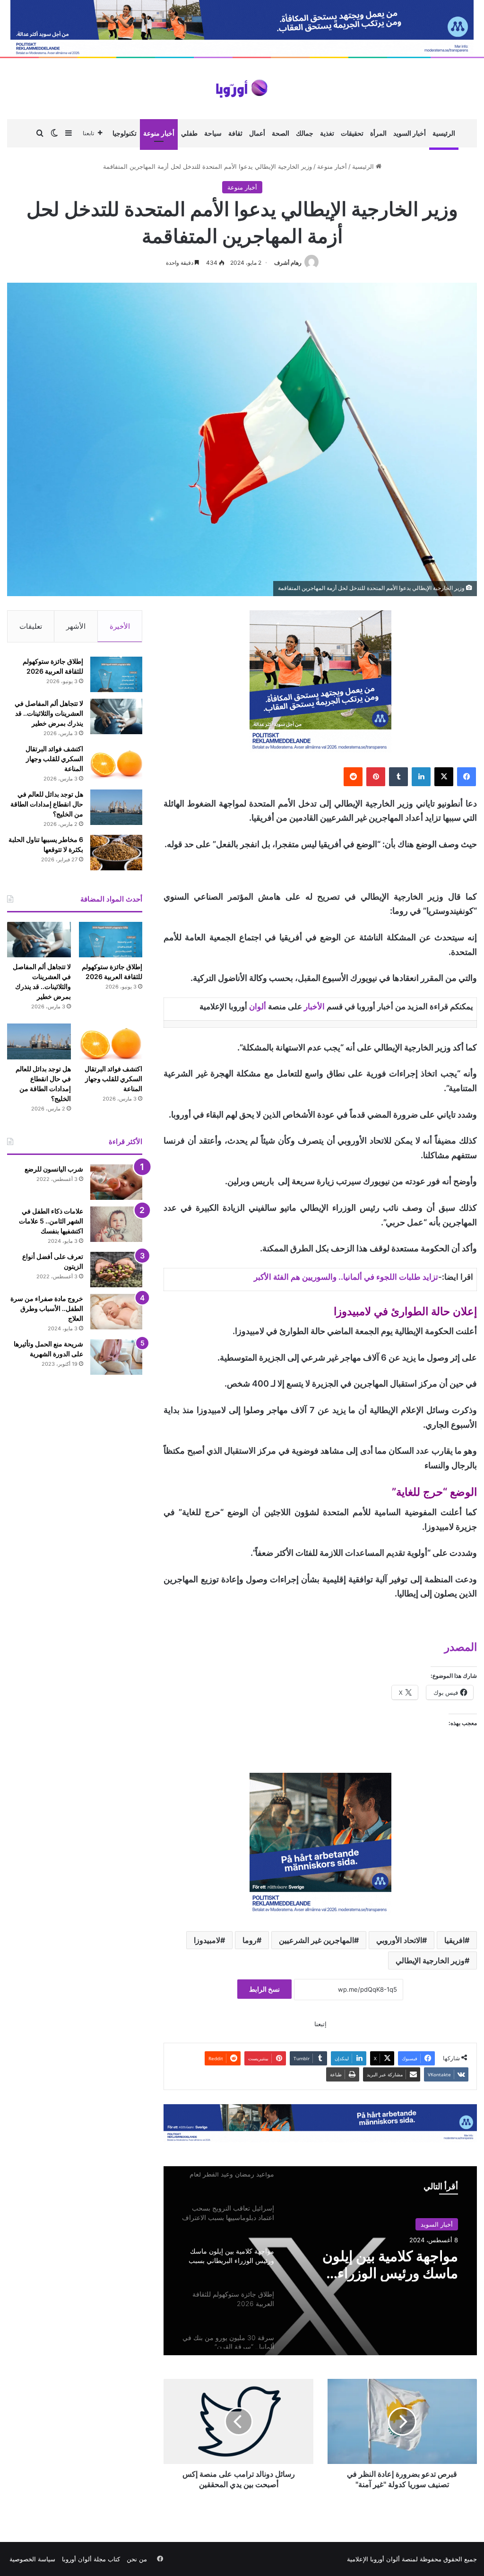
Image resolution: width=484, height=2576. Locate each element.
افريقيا (454, 1940)
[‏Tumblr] (398, 777)
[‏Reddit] (353, 777)
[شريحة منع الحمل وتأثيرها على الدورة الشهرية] (116, 1357)
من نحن (137, 2559)
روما (250, 1940)
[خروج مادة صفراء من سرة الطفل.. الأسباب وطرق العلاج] (116, 1312)
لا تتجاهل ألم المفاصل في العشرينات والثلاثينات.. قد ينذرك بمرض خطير (49, 713)
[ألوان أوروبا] (242, 89)
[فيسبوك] (467, 777)
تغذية (327, 133)
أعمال (257, 133)
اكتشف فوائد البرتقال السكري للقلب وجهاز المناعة (54, 759)
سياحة (213, 133)
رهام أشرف (288, 263)
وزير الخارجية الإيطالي (430, 1960)
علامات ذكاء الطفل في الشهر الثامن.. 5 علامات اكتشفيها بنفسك (51, 1221)
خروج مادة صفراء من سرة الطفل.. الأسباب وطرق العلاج (47, 1308)
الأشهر (76, 626)
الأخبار (314, 1006)
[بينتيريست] (376, 777)
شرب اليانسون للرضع (54, 1169)
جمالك (305, 133)
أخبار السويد (410, 133)
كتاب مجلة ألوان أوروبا (91, 2559)
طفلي (189, 133)
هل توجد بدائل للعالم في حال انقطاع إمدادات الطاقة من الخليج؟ (47, 804)
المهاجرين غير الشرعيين (316, 1940)
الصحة (281, 133)
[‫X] (444, 777)
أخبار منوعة (159, 133)
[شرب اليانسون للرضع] (116, 1182)
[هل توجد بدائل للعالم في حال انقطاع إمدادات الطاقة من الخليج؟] (116, 807)
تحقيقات (352, 133)
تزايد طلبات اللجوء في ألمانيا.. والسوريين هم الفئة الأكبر (346, 1277)
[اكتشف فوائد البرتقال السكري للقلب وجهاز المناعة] (116, 762)
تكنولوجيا (125, 133)
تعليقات (31, 626)
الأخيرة (120, 626)
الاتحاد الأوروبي (399, 1940)
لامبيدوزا (207, 1940)
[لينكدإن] (421, 777)
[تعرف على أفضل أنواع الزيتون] (116, 1270)
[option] (320, 2261)
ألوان (258, 1006)
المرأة (378, 133)
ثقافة (235, 133)
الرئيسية (444, 133)
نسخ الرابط (264, 1989)
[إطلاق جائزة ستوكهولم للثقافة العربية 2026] (116, 674)
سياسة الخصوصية (32, 2559)
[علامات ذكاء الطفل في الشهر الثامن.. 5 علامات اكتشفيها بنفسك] (116, 1224)
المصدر (461, 1647)
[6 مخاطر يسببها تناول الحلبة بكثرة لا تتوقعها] (116, 853)
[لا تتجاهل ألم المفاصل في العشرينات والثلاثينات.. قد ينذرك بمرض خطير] (116, 716)
